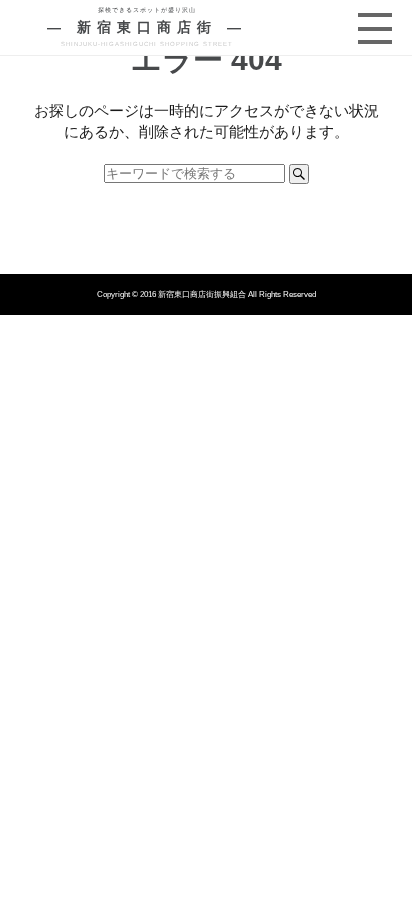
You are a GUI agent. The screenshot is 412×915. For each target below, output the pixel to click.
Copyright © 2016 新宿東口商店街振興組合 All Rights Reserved (206, 294)
